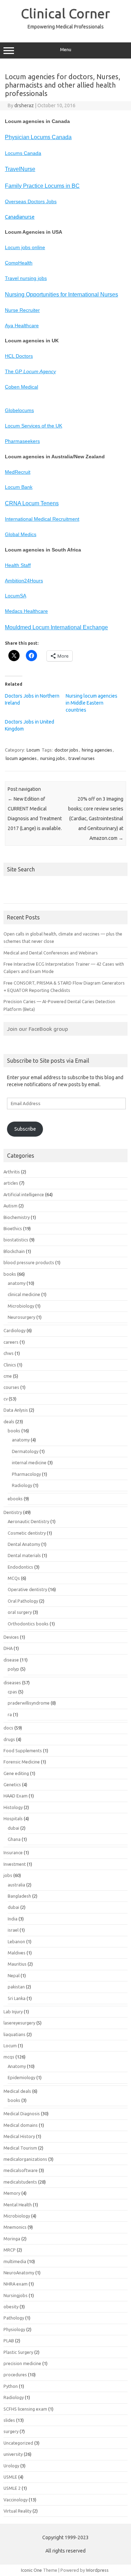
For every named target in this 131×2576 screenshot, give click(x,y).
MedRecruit (18, 472)
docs (8, 1728)
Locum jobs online (25, 247)
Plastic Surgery (18, 2352)
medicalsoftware (21, 2170)
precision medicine (22, 2363)
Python (11, 2386)
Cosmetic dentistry (27, 1533)
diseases (12, 1683)
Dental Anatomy (24, 1544)
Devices (11, 1637)
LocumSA (16, 596)
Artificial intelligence (24, 1194)
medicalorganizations (25, 2159)
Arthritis (12, 1172)
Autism (10, 1206)
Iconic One (31, 2570)
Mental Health (18, 2205)
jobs (8, 1875)
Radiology (22, 1485)
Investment (15, 1864)
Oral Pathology (23, 1601)
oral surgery (20, 1612)
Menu (66, 50)
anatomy (17, 1283)
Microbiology (21, 1306)
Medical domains (21, 2125)
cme (8, 1376)
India (13, 1919)
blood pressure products (29, 1262)
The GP (30, 371)
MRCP (10, 2250)
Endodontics (20, 1567)
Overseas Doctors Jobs (31, 201)
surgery (11, 2431)
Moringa (12, 2239)
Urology (11, 2466)
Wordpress (97, 2570)
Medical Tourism (20, 2148)
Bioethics (13, 1228)
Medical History (19, 2136)
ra (10, 1714)
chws (9, 1353)
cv (6, 1399)
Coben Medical (21, 387)
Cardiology (14, 1330)
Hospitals (13, 1818)
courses (11, 1387)
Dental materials (24, 1555)
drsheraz (24, 105)
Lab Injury (13, 2012)
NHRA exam (16, 2284)
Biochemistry (17, 1217)
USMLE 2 (12, 2488)
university (13, 2454)
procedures (15, 2375)
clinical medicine (24, 1294)
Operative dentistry (27, 1589)
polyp (13, 1669)
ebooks (15, 1499)
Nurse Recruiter (22, 310)
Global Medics (21, 534)
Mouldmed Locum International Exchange (56, 627)
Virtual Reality (17, 2511)
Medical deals (17, 2091)
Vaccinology (16, 2500)
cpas (12, 1692)
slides (9, 2420)
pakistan (16, 1987)
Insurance (13, 1852)
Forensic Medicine (22, 1762)
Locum (33, 750)
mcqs (9, 2057)
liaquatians (14, 2034)
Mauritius (17, 1964)
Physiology (14, 2329)
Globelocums (19, 410)
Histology (13, 1807)
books (10, 1274)
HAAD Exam (16, 1796)
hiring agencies (97, 750)
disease (11, 1660)
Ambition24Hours (24, 581)
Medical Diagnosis (22, 2113)
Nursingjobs (16, 2295)
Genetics (12, 1784)
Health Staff (18, 565)
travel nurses (82, 758)
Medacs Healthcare (26, 611)
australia (16, 1885)
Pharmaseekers (22, 441)
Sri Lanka (17, 1998)
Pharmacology (26, 1474)
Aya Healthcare (22, 326)
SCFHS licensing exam (25, 2409)
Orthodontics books (28, 1624)
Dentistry (13, 1512)
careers (11, 1342)
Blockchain (14, 1251)
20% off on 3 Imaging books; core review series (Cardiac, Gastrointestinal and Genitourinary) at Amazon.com (96, 818)
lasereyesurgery (19, 2023)
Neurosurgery (21, 1317)
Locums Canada (23, 153)
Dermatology (25, 1451)
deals (9, 1421)
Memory (12, 2193)
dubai (13, 1828)
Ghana (14, 1839)
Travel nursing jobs (26, 278)
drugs (9, 1739)
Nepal (14, 1975)
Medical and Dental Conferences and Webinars (51, 953)
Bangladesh (19, 1896)
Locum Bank (19, 487)
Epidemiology (21, 2077)
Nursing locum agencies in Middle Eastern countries (92, 703)
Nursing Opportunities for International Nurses (61, 294)
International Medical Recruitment (42, 519)
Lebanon (16, 1941)
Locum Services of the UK (34, 426)
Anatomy (17, 2066)
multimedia (15, 2261)
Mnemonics (15, 2227)
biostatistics (16, 1240)
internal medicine (29, 1462)
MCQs (14, 1578)
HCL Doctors (19, 356)
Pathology (14, 2318)
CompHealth (19, 263)
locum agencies (21, 758)
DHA (8, 1648)
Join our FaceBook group (38, 1029)
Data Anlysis (16, 1410)
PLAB (9, 2341)
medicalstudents (20, 2182)
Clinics (10, 1365)
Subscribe (25, 1129)
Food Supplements (23, 1751)
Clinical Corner (65, 13)
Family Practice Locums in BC (42, 186)
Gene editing (16, 1773)
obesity (11, 2307)
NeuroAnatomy (19, 2273)
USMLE (10, 2477)
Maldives (17, 1953)
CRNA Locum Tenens (32, 503)
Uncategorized (18, 2443)
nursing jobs (53, 758)
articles (11, 1183)
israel (13, 1930)
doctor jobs (66, 750)
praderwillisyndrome (29, 1703)
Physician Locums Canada (38, 137)
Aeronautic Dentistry (28, 1521)
